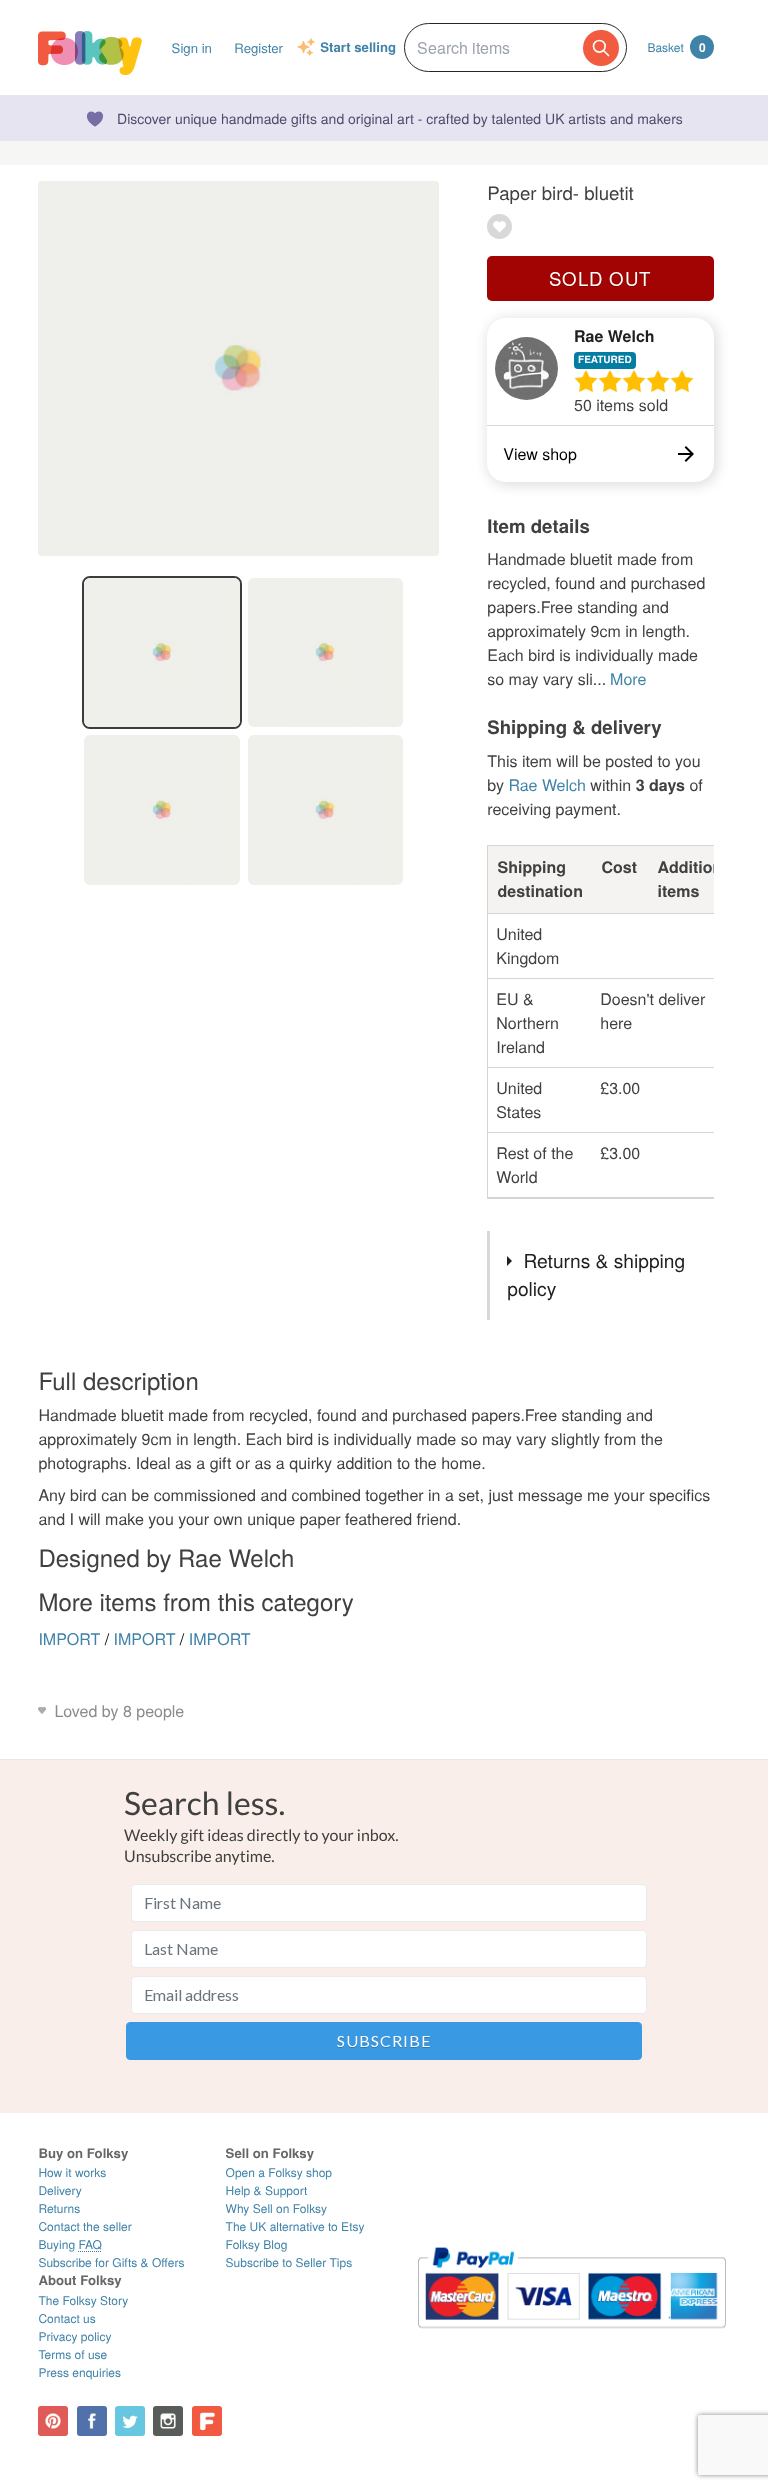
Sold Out (600, 278)
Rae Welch (614, 335)
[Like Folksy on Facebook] (92, 2421)
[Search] (601, 48)
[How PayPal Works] (572, 2336)
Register (258, 47)
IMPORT (69, 1638)
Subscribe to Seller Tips (289, 2262)
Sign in (192, 47)
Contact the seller (84, 2226)
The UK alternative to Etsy (295, 2226)
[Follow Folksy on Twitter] (130, 2421)
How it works (72, 2172)
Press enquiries (79, 2372)
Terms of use (72, 2354)
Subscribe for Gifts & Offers (111, 2262)
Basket (676, 47)
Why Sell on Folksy (277, 2208)
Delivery (59, 2190)
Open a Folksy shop (279, 2172)
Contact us (66, 2318)
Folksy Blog (257, 2244)
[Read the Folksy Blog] (207, 2421)
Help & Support (267, 2190)
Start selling (358, 48)
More (628, 678)
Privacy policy (74, 2336)
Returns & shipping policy (596, 1275)
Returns (59, 2208)
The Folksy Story (83, 2300)
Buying (70, 2244)
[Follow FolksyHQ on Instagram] (168, 2421)
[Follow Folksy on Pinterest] (53, 2421)
